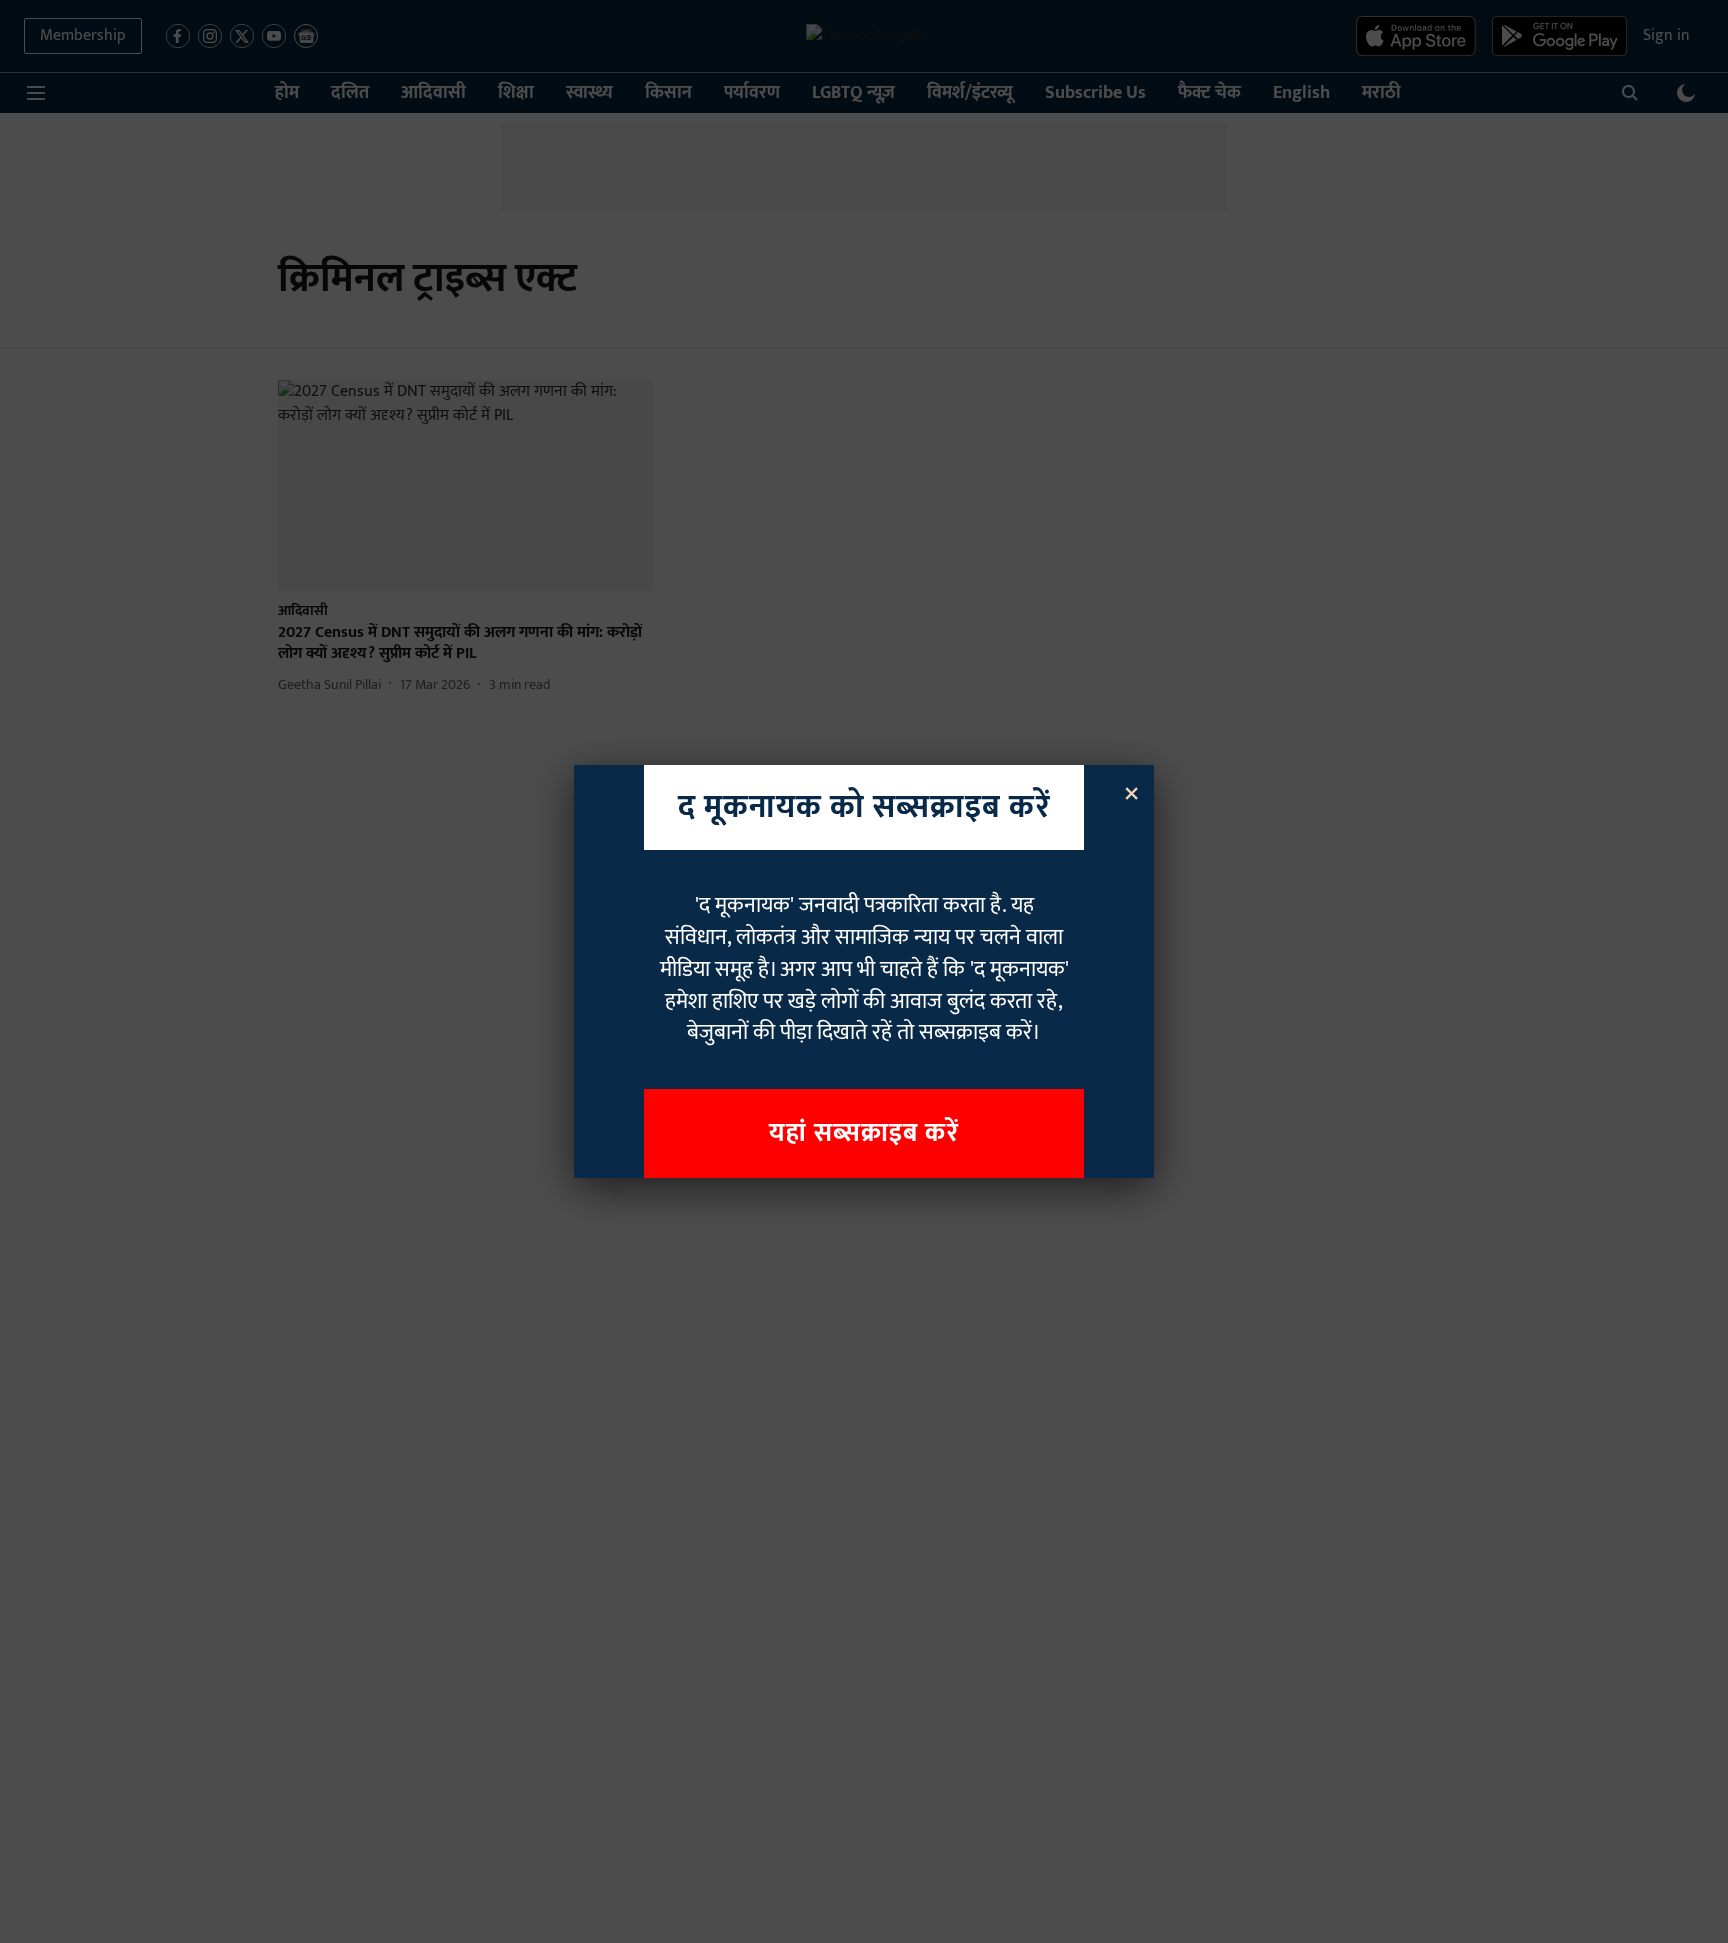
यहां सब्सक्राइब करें (864, 1133)
